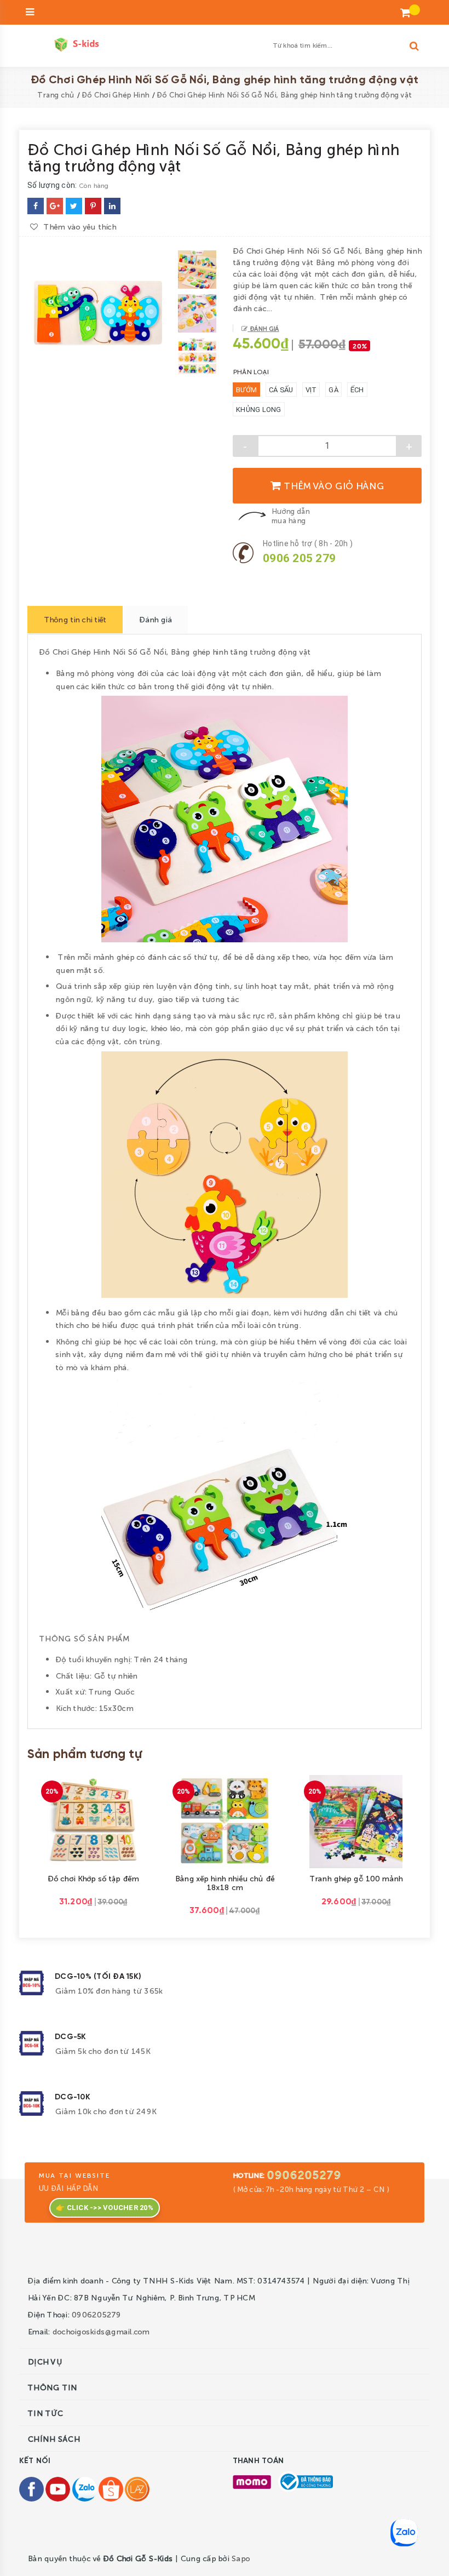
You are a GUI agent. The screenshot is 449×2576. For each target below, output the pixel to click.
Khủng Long (259, 410)
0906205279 (304, 2174)
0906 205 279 (299, 558)
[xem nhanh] (106, 1820)
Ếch (357, 390)
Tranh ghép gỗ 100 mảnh (356, 1878)
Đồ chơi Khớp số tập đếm (93, 1878)
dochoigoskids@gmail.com (101, 2331)
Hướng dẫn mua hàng (290, 516)
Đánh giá (263, 328)
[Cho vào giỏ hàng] (81, 1819)
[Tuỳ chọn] (212, 1819)
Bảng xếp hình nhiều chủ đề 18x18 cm (225, 1882)
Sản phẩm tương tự (85, 1755)
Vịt (311, 390)
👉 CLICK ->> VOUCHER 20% (105, 2208)
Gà (333, 390)
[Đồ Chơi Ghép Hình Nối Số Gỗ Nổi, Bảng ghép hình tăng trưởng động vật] (36, 206)
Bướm (246, 390)
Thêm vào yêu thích (80, 223)
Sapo (240, 2558)
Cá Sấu (281, 390)
